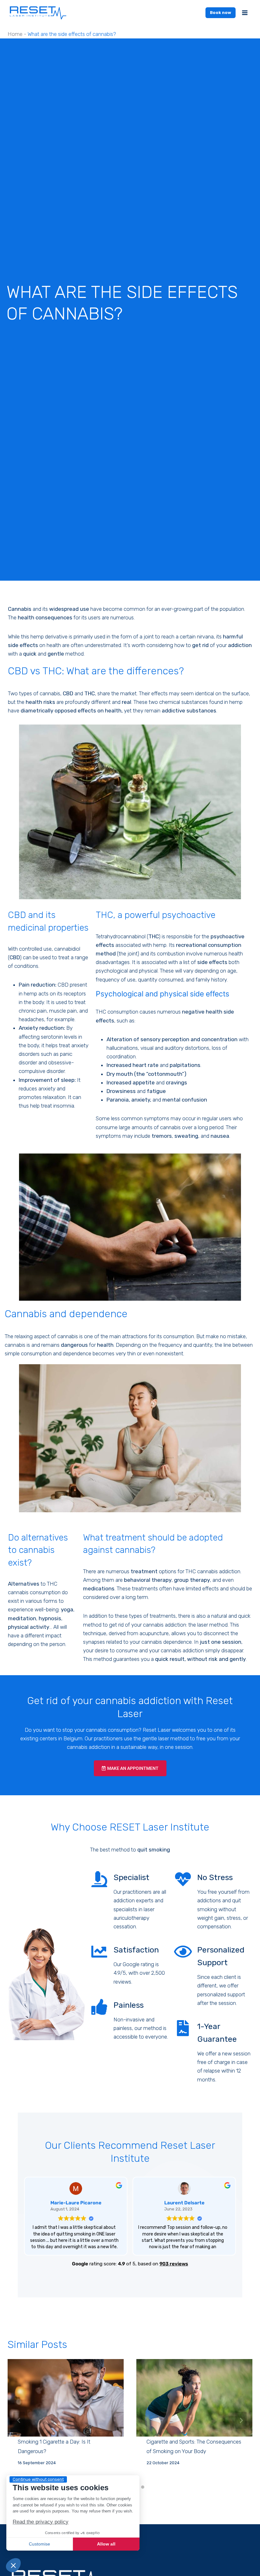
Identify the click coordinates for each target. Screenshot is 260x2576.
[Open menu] (245, 13)
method (74, 654)
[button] (13, 2565)
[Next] (241, 2420)
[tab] (143, 2487)
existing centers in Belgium (51, 1738)
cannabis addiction (182, 1650)
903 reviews (174, 2264)
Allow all (106, 2544)
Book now (221, 13)
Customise (39, 2544)
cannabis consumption (112, 1730)
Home (15, 34)
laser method (212, 1625)
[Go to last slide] (19, 2420)
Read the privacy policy (41, 2522)
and (42, 654)
